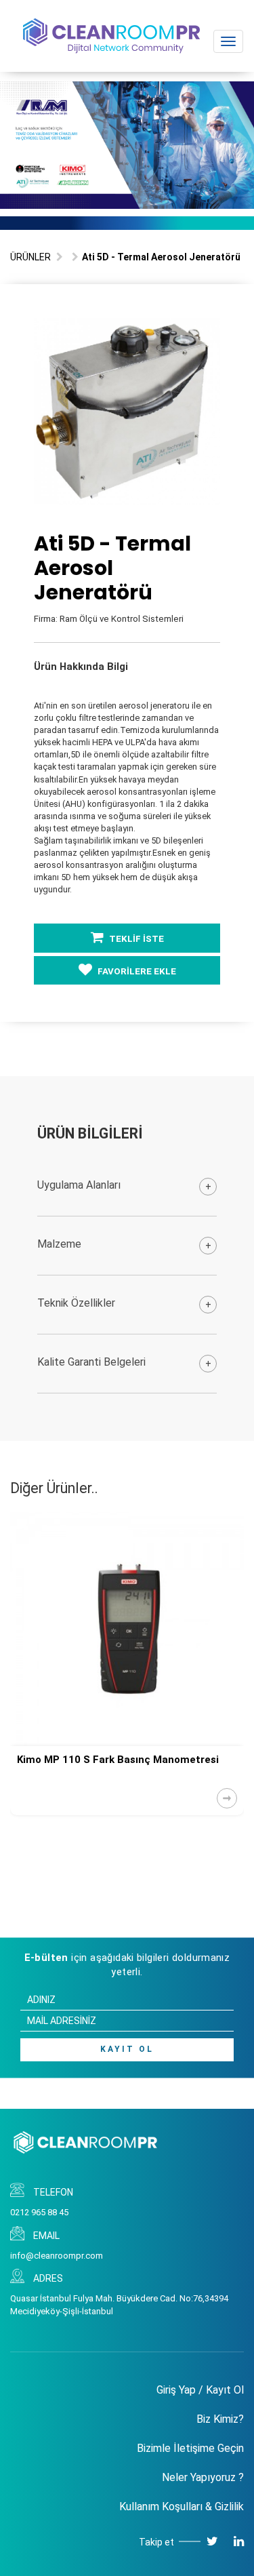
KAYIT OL (127, 2049)
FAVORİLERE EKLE (136, 971)
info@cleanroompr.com (57, 2256)
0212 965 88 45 (39, 2212)
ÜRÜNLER (30, 257)
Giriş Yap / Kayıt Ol (200, 2390)
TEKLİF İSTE (135, 939)
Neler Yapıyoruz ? (203, 2477)
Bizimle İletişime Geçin (190, 2448)
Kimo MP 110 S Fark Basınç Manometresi (118, 1760)
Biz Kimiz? (220, 2419)
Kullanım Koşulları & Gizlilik (182, 2506)
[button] (208, 330)
